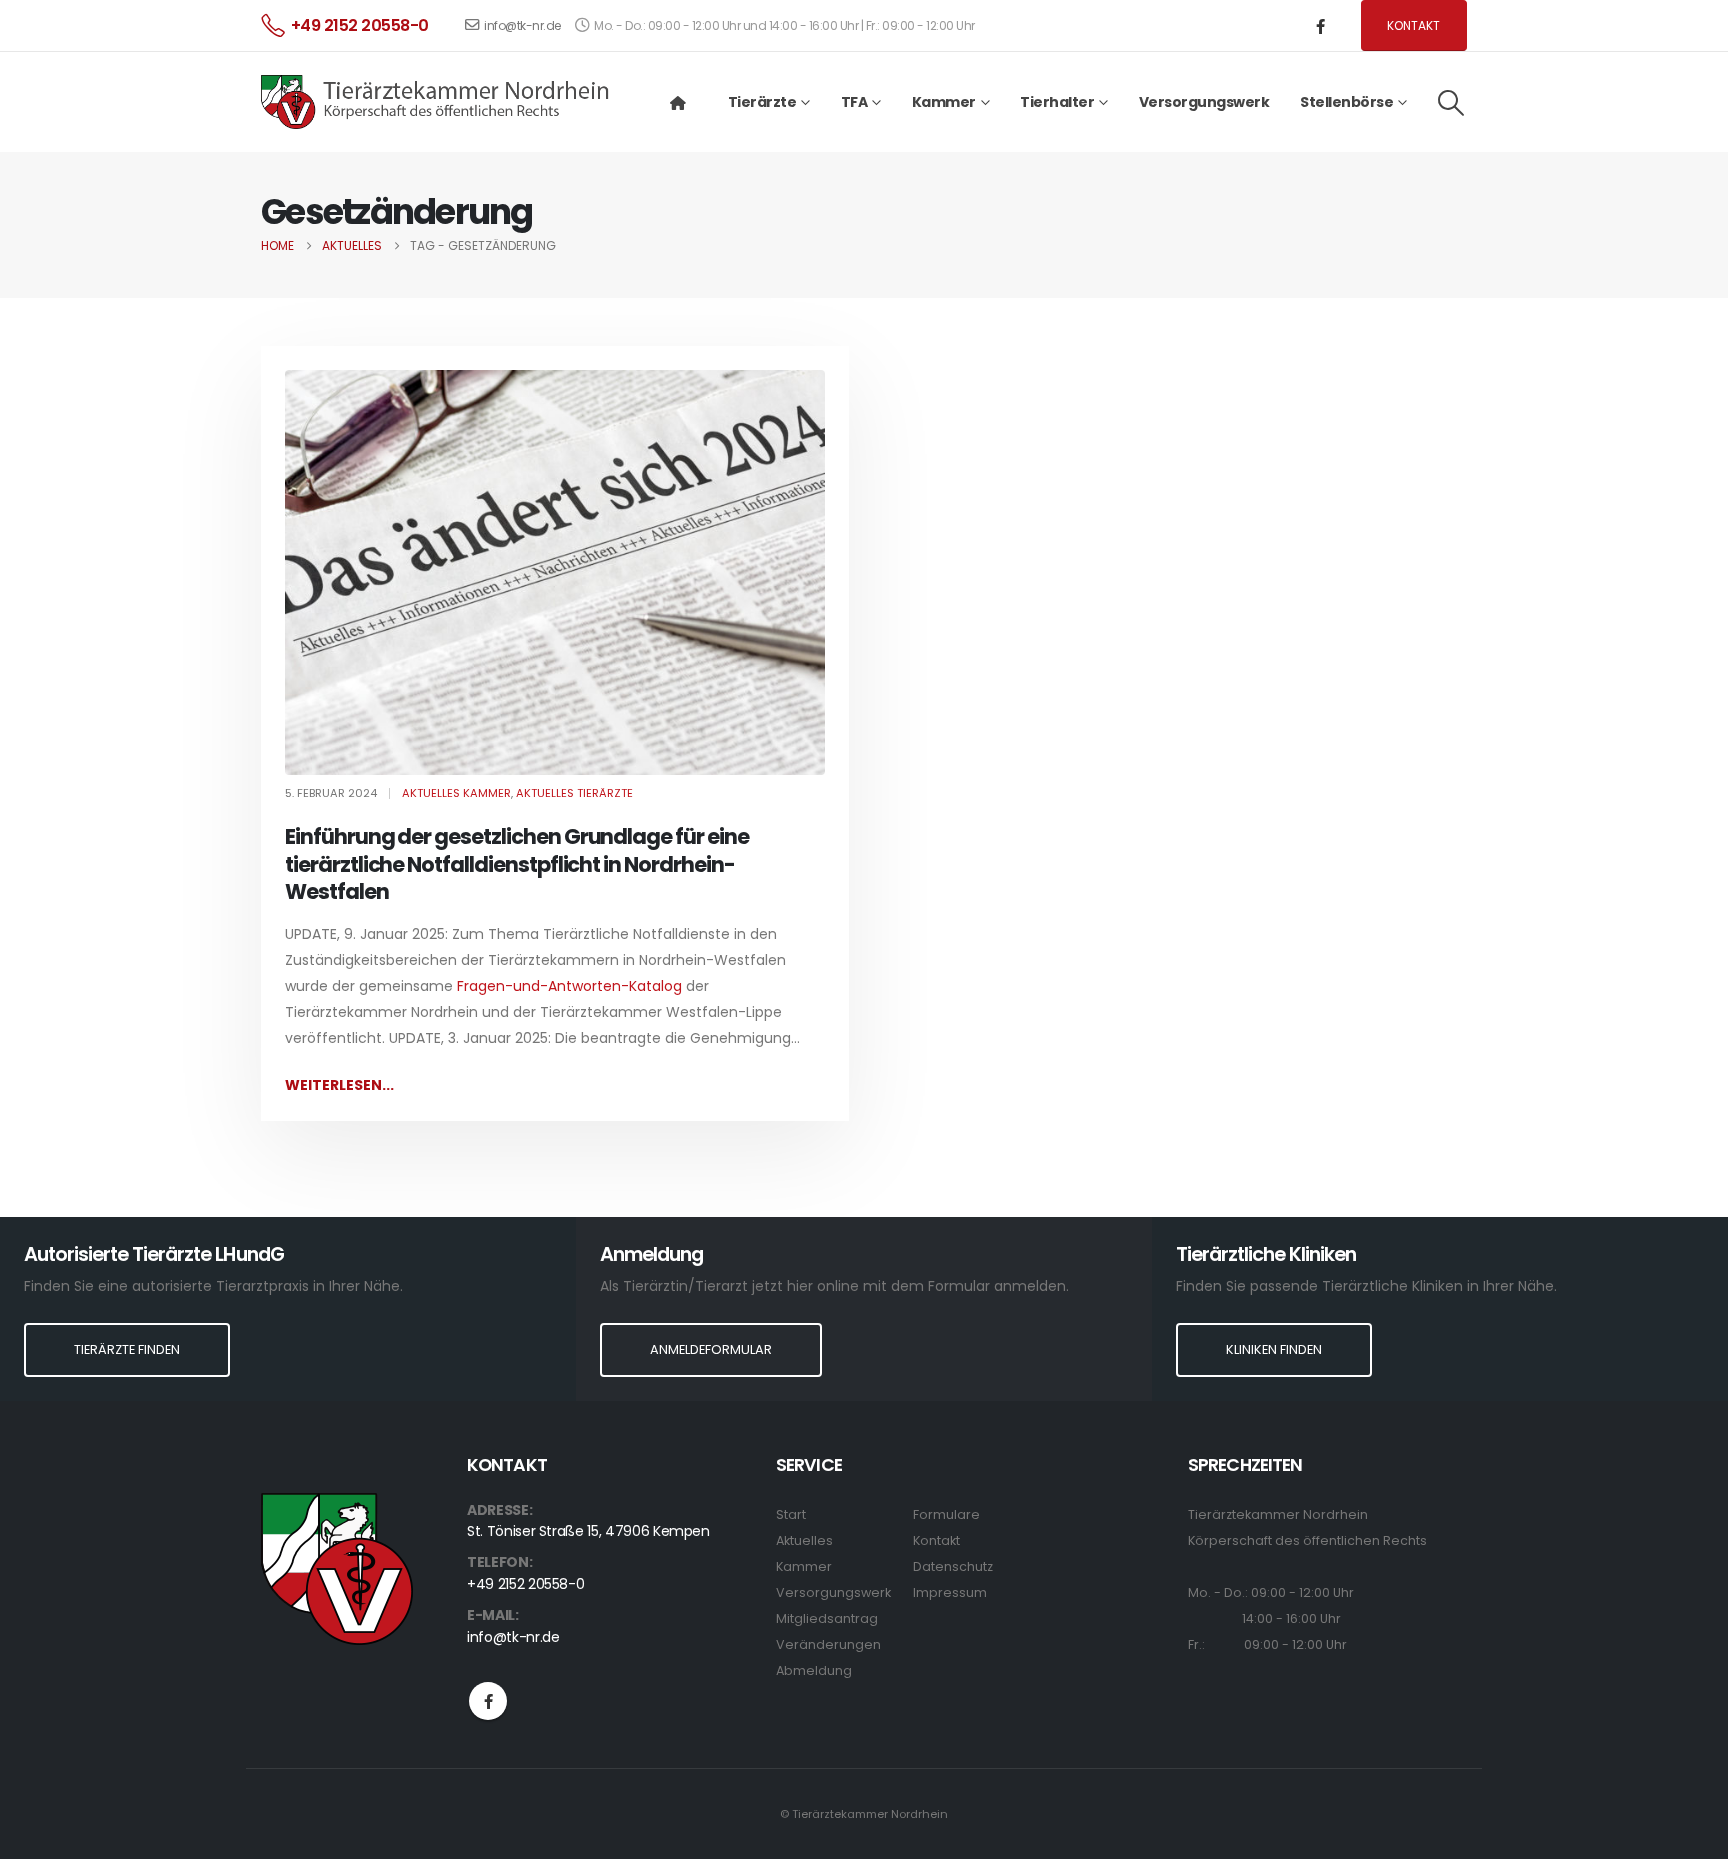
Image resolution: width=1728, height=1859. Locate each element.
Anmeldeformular (711, 1349)
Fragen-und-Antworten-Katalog (569, 986)
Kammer (804, 1566)
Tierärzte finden (127, 1349)
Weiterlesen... (339, 1085)
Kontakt (1413, 25)
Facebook (488, 1701)
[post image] (555, 572)
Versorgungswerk (1204, 102)
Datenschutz (953, 1566)
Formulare (946, 1514)
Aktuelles (804, 1540)
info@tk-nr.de (522, 25)
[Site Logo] (436, 102)
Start (791, 1514)
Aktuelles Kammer (456, 793)
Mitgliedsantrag (827, 1618)
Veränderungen (828, 1644)
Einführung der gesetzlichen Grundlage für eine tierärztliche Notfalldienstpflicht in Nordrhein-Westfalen (517, 864)
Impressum (950, 1592)
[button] (1451, 103)
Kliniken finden (1274, 1349)
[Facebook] (1321, 26)
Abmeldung (814, 1670)
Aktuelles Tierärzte (574, 793)
